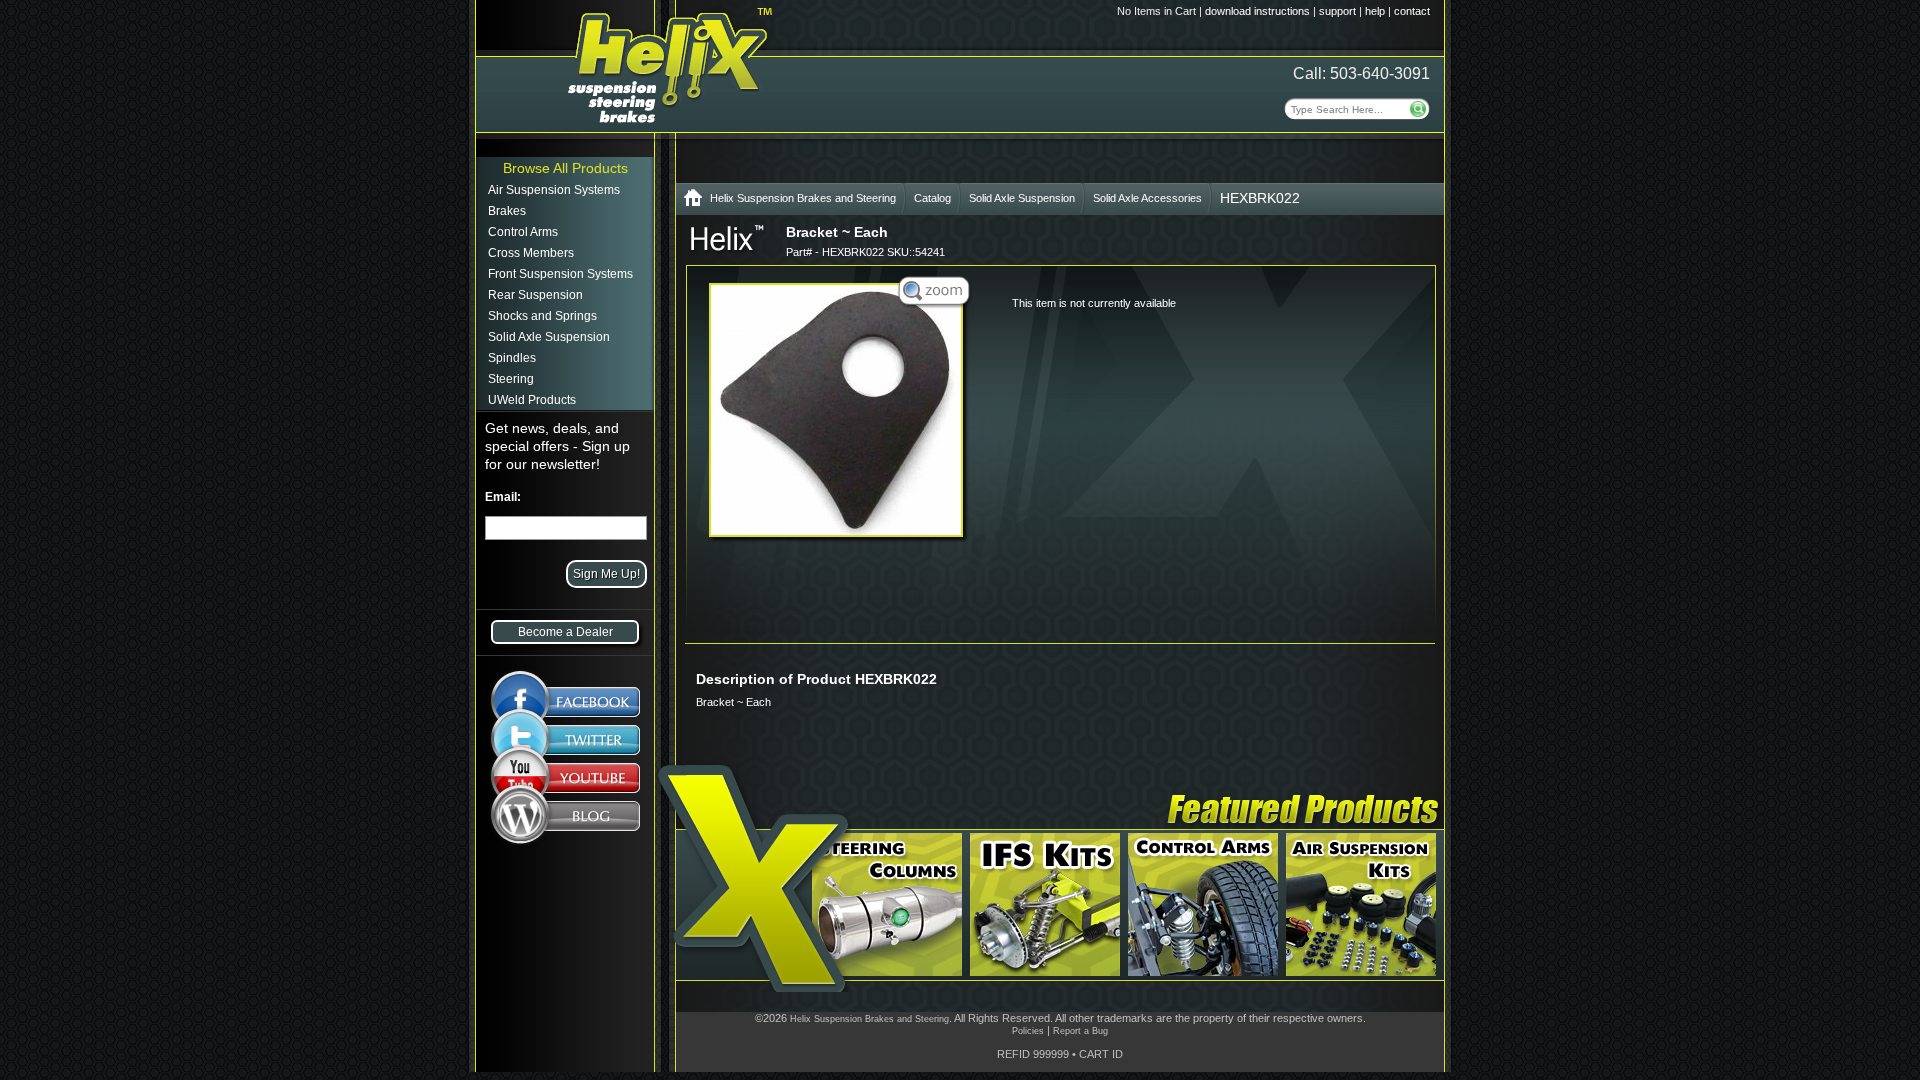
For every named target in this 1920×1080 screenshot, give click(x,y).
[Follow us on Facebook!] (565, 691)
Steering (511, 379)
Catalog (932, 198)
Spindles (512, 358)
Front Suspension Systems (560, 274)
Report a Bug (1080, 1031)
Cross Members (531, 253)
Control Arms (523, 232)
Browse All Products (565, 168)
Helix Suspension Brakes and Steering (803, 198)
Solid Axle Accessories (1147, 198)
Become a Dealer (565, 632)
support (1337, 11)
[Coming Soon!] (565, 782)
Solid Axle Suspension (549, 337)
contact (1412, 11)
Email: (503, 497)
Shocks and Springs (542, 316)
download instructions (1257, 11)
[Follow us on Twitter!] (565, 740)
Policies (1028, 1031)
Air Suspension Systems (554, 190)
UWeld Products (532, 400)
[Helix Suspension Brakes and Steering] (693, 201)
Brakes (507, 211)
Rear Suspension (535, 295)
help (1375, 11)
